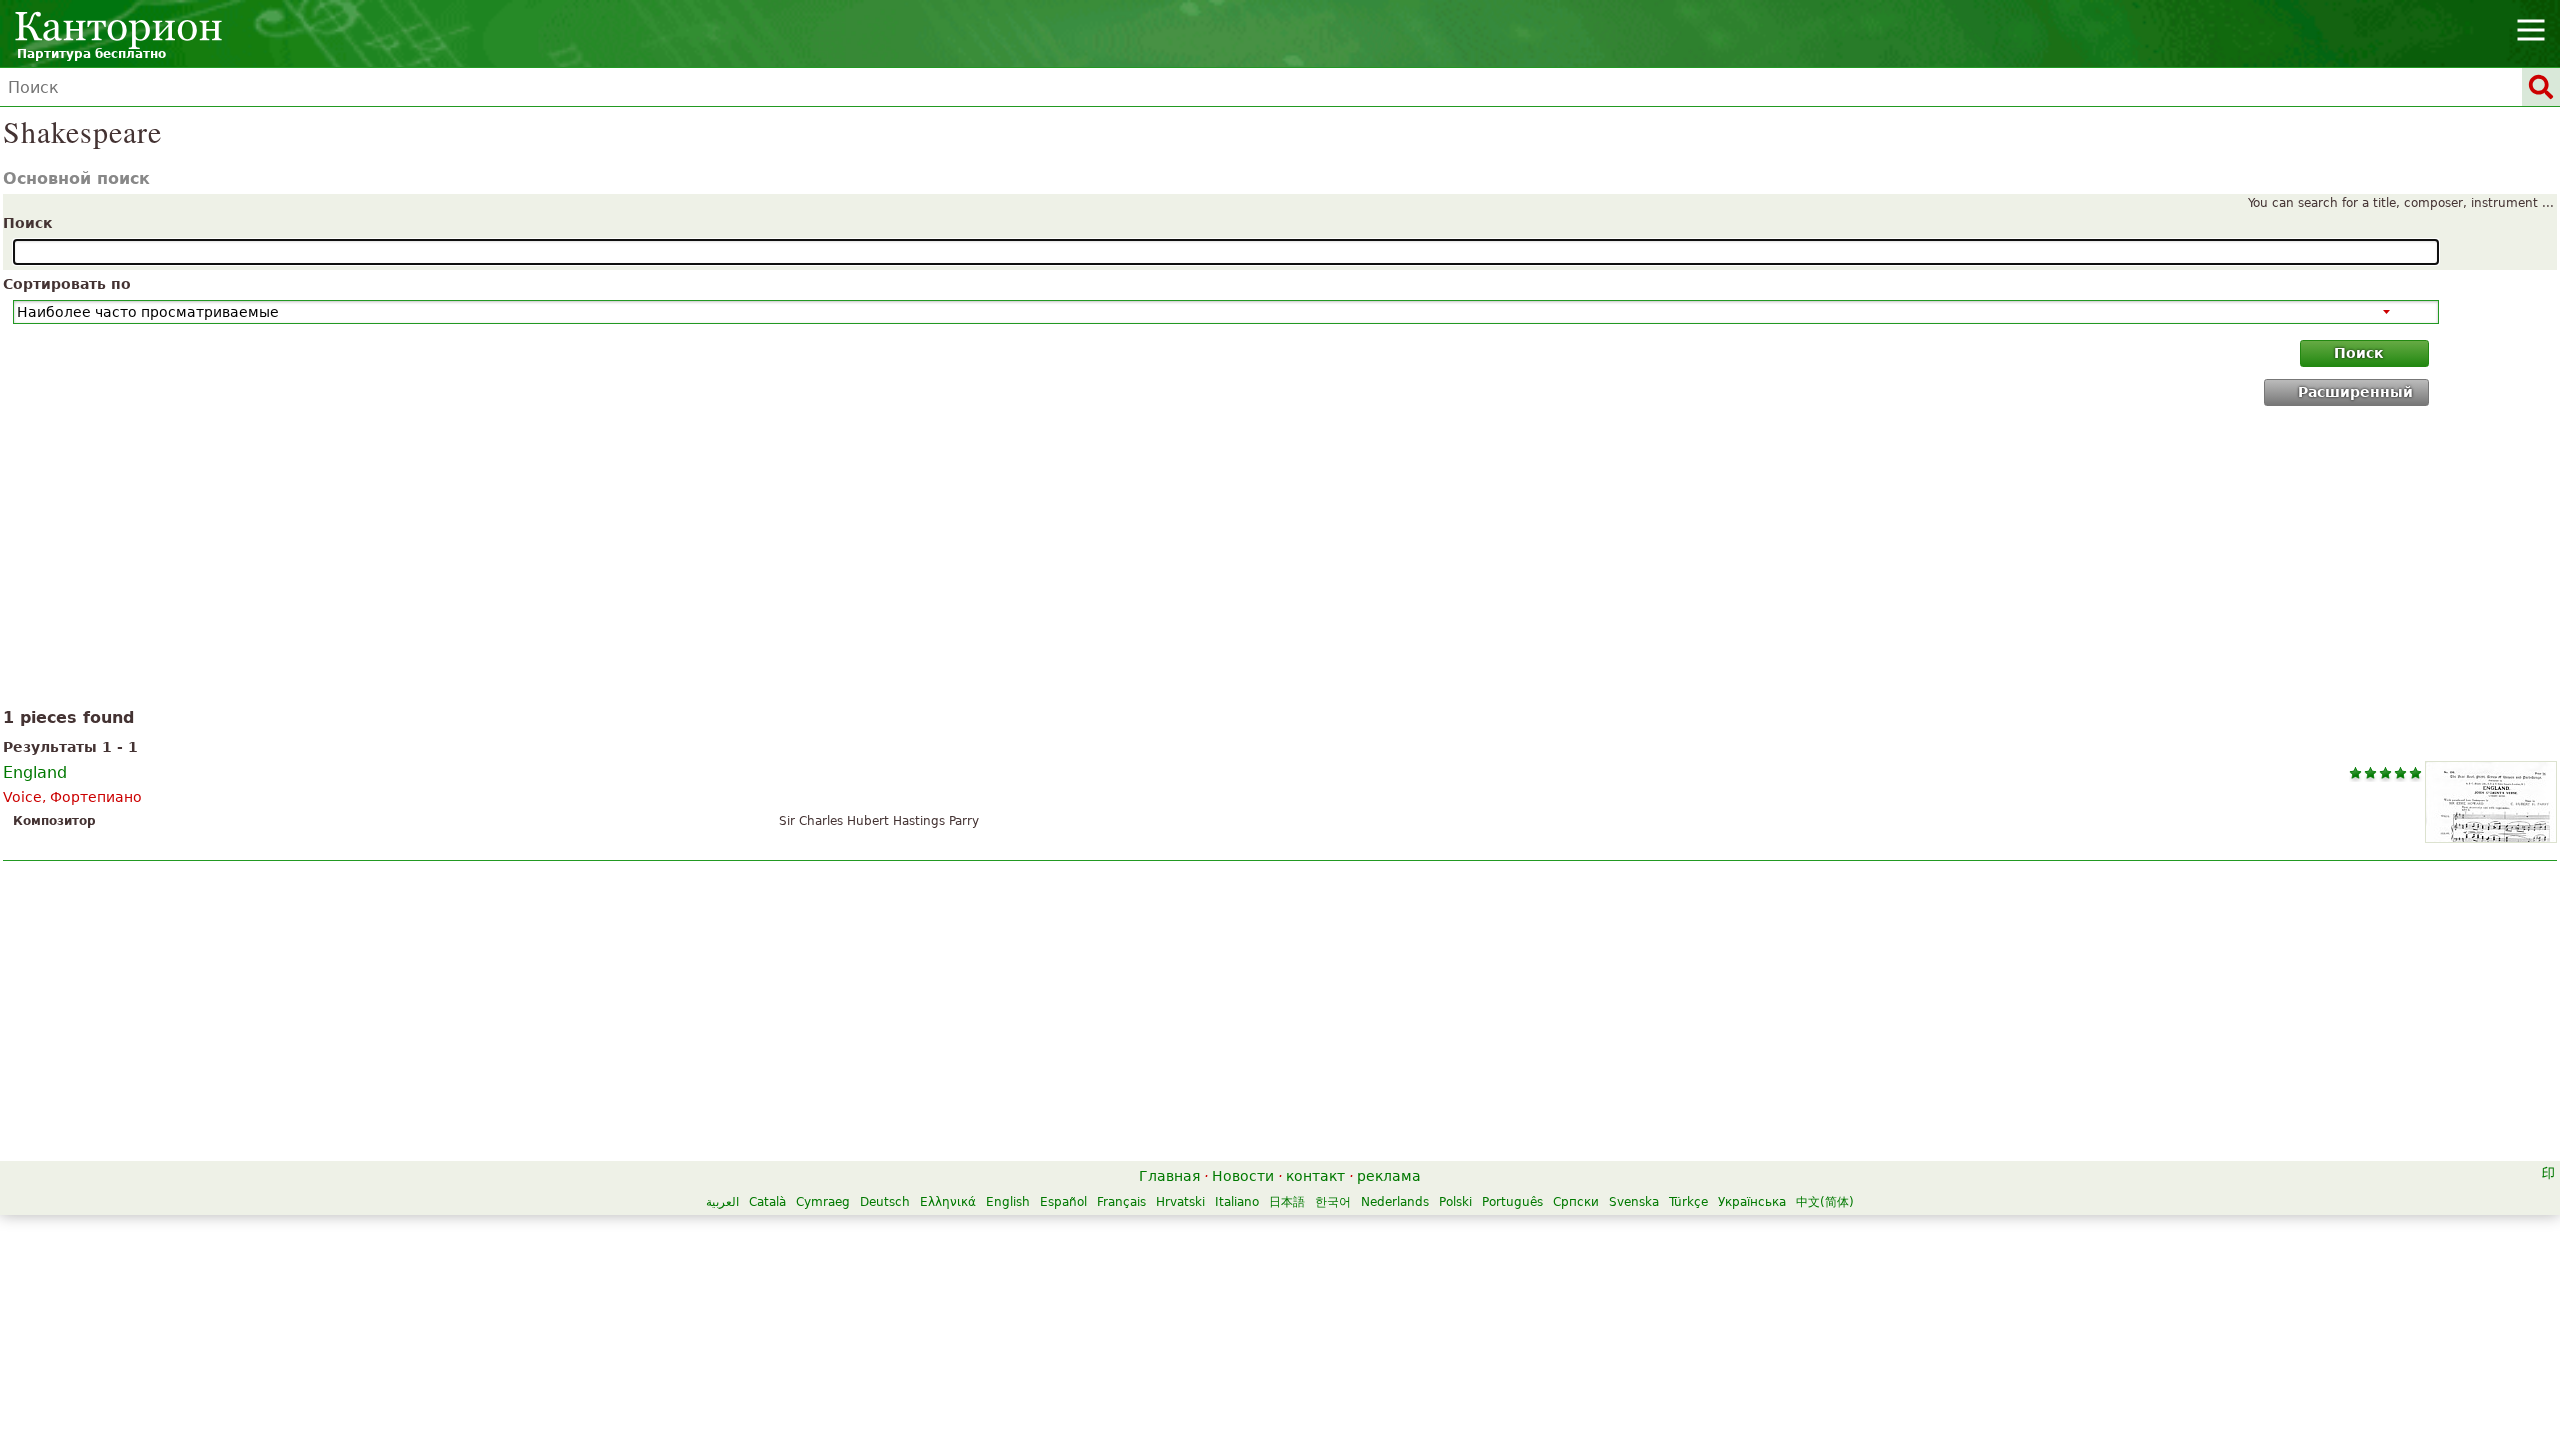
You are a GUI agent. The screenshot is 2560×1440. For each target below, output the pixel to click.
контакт (1315, 1176)
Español (1063, 1202)
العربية (722, 1202)
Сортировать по (67, 284)
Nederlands (1395, 1202)
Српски (1576, 1202)
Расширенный (2355, 392)
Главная (1169, 1176)
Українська (1752, 1202)
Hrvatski (1180, 1202)
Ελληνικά (948, 1202)
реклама (1389, 1176)
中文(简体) (1825, 1202)
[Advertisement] (1280, 561)
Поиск (28, 223)
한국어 (1333, 1202)
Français (1121, 1202)
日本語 (1287, 1202)
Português (1512, 1202)
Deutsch (885, 1202)
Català (767, 1202)
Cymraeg (823, 1202)
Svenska (1634, 1202)
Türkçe (1688, 1202)
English (1008, 1202)
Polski (1455, 1202)
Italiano (1237, 1202)
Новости (1243, 1176)
